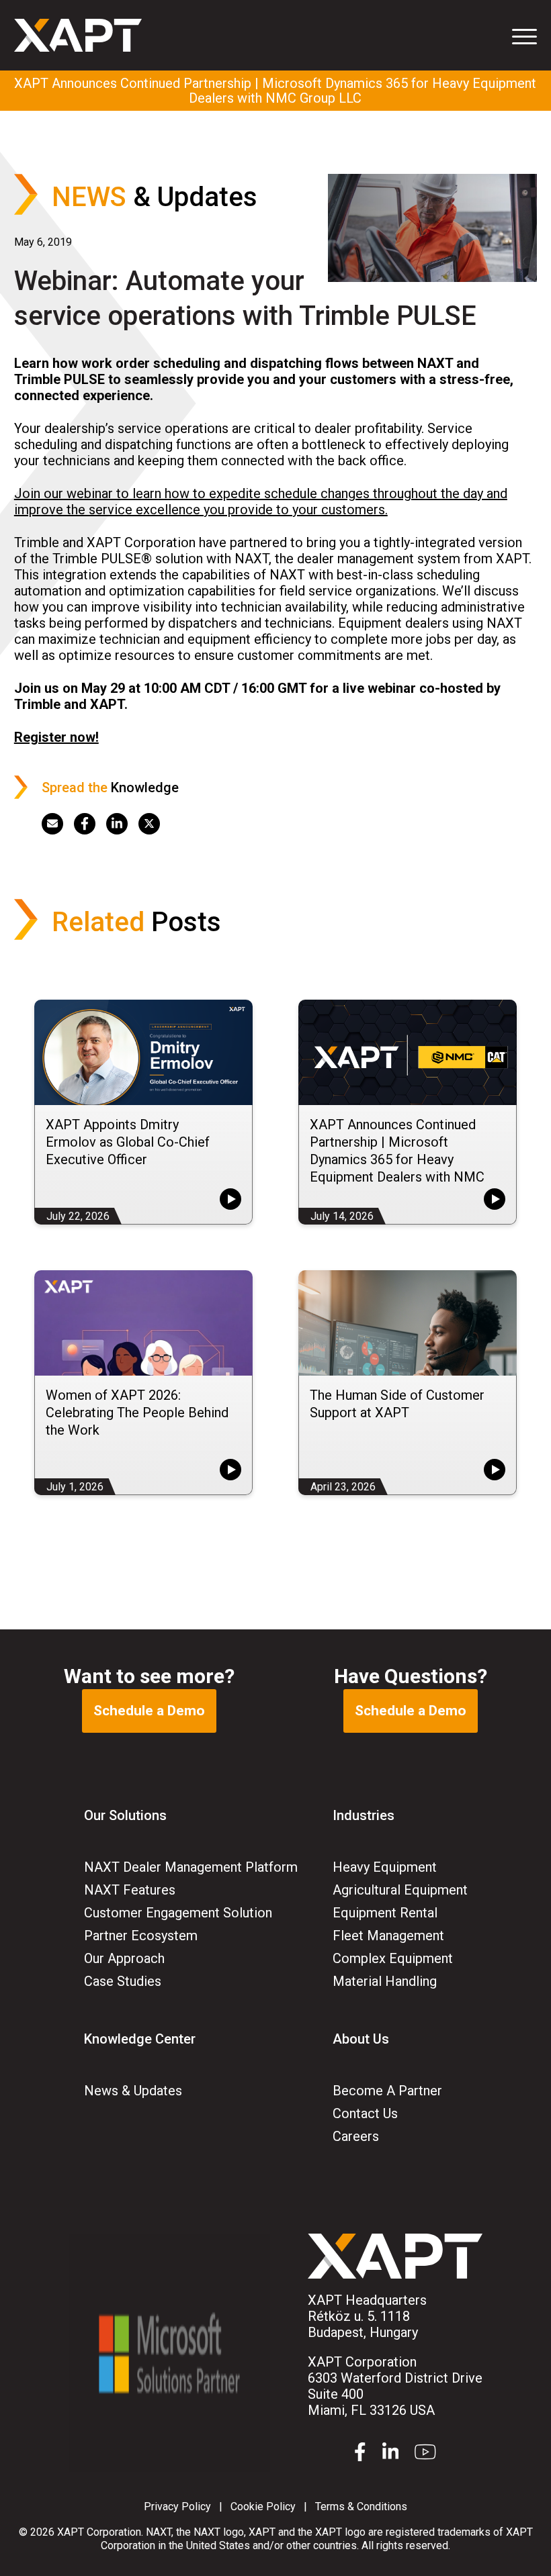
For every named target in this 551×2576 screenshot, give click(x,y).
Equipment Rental (385, 1913)
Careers (356, 2136)
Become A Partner (387, 2091)
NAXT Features (130, 1890)
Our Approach (124, 1958)
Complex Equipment (393, 1958)
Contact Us (365, 2113)
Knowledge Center (140, 2039)
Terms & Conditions (361, 2507)
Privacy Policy (177, 2507)
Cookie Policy (263, 2507)
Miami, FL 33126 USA (395, 2386)
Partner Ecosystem (141, 1936)
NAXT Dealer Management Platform (191, 1867)
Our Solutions (125, 1815)
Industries (364, 1815)
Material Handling (385, 1981)
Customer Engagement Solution (178, 1913)
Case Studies (123, 1981)
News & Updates (133, 2091)
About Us (361, 2039)
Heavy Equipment (385, 1867)
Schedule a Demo (149, 1711)
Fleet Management (388, 1936)
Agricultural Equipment (400, 1890)
